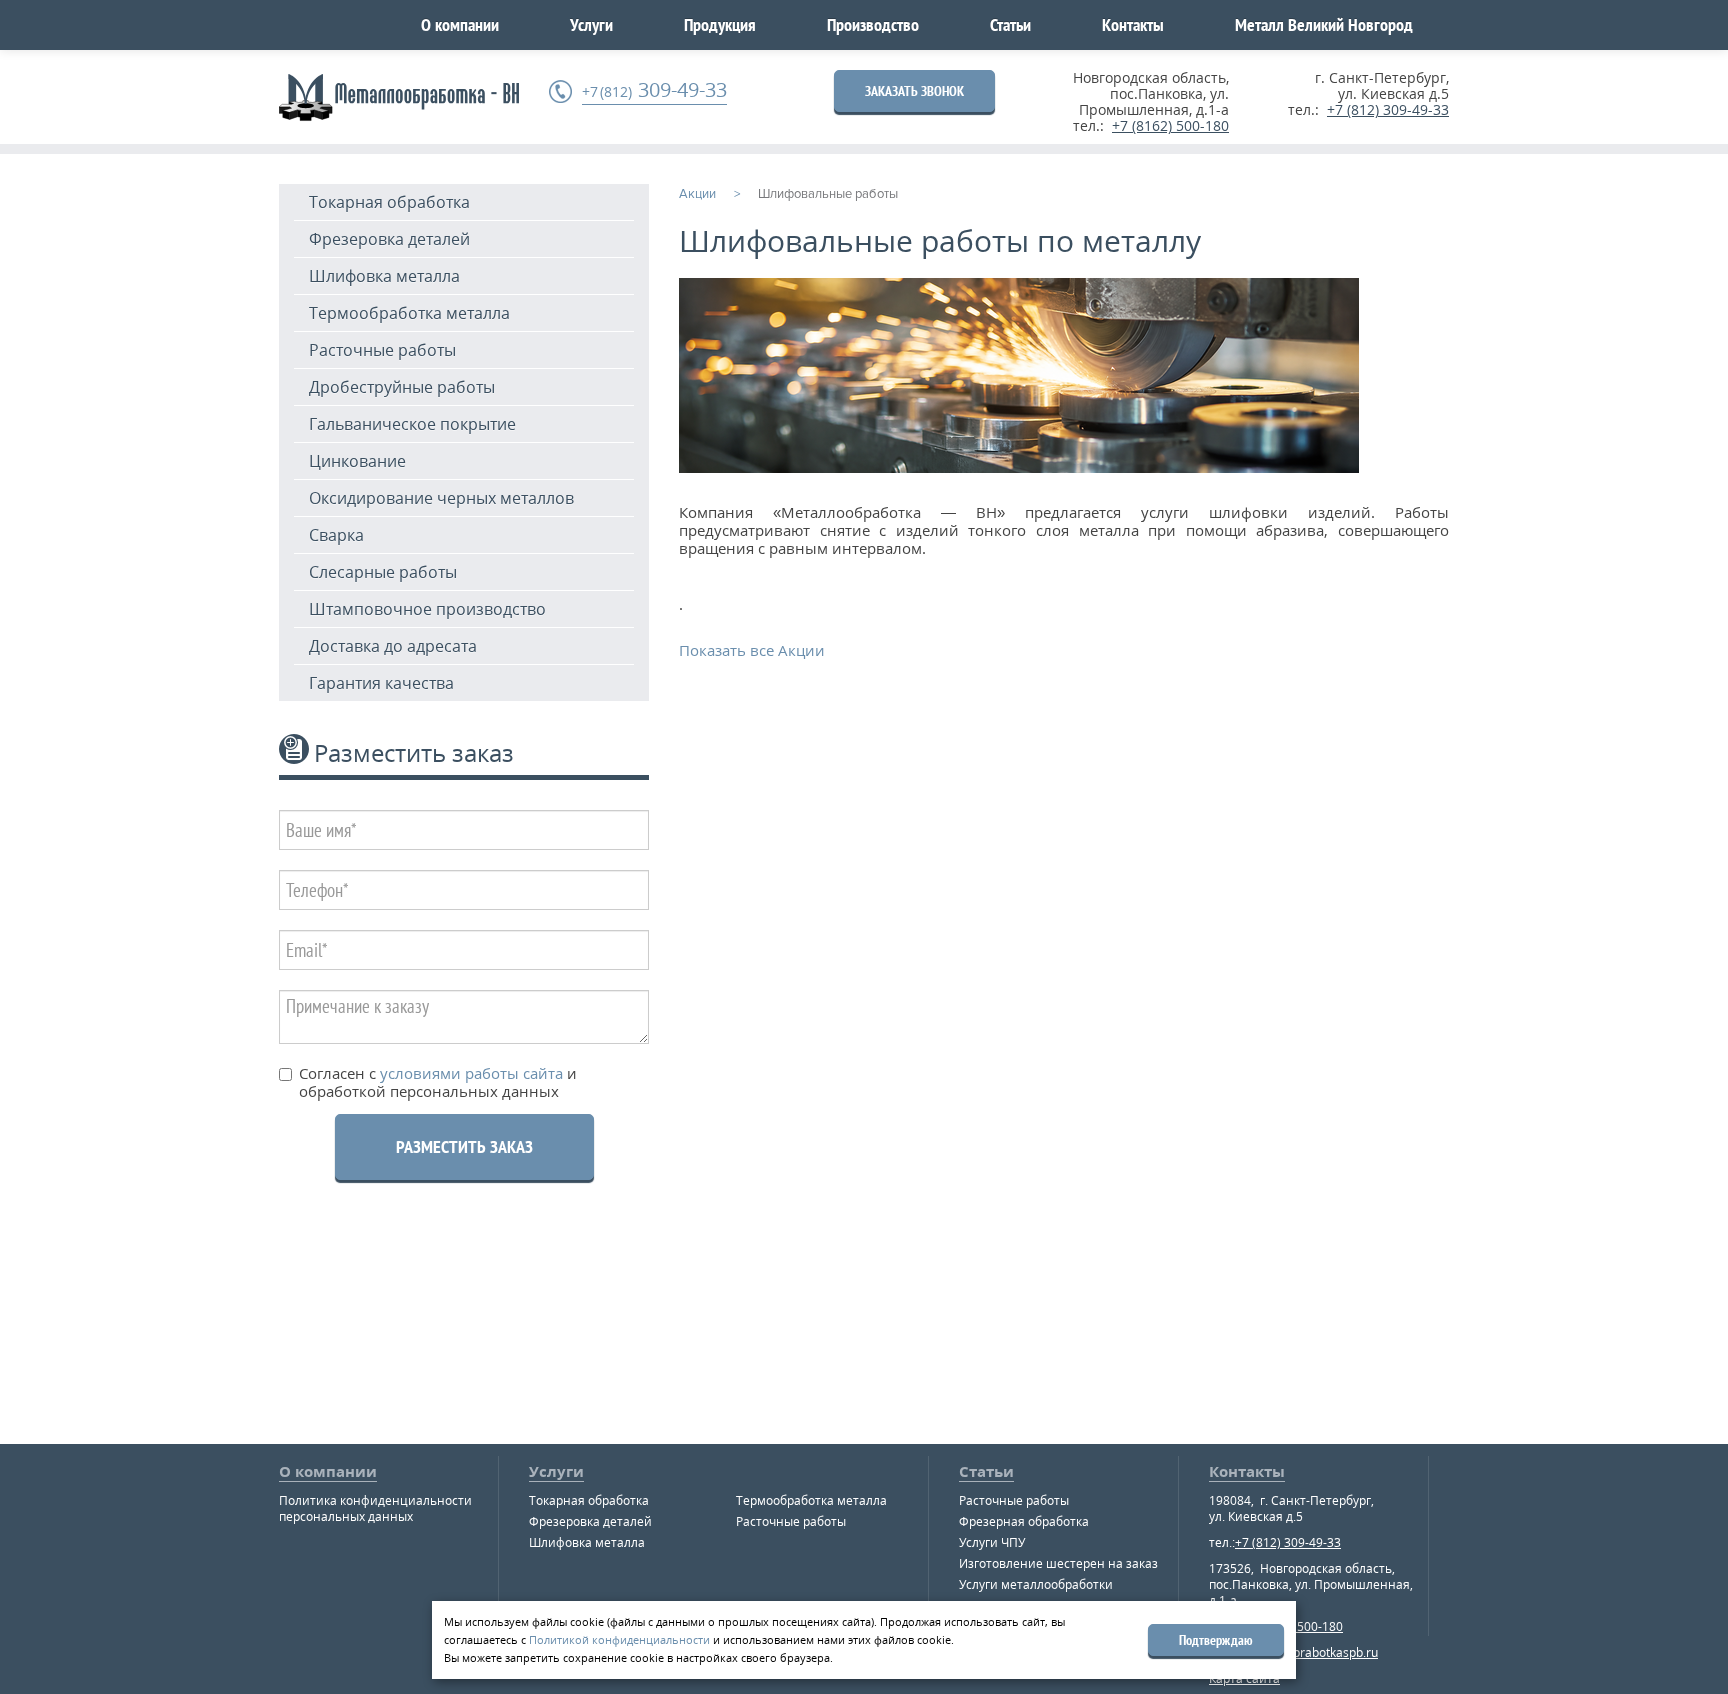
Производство (873, 24)
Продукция (720, 24)
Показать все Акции (752, 650)
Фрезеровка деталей (389, 239)
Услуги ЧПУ (992, 1542)
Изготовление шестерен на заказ (1058, 1563)
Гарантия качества (381, 683)
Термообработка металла (409, 313)
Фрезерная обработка (1024, 1521)
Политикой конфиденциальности (619, 1639)
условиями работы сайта (469, 1073)
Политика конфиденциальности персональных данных (375, 1508)
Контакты (1133, 24)
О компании (460, 24)
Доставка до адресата (393, 646)
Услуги (591, 24)
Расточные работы (382, 350)
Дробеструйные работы (402, 387)
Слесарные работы (383, 572)
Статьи (1010, 24)
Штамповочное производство (427, 609)
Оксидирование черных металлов (441, 498)
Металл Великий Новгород (1324, 24)
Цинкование (357, 461)
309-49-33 (654, 90)
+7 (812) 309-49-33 (1388, 109)
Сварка (336, 535)
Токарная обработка (389, 202)
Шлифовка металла (384, 276)
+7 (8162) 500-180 (1170, 125)
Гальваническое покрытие (412, 424)
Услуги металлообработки (1036, 1584)
